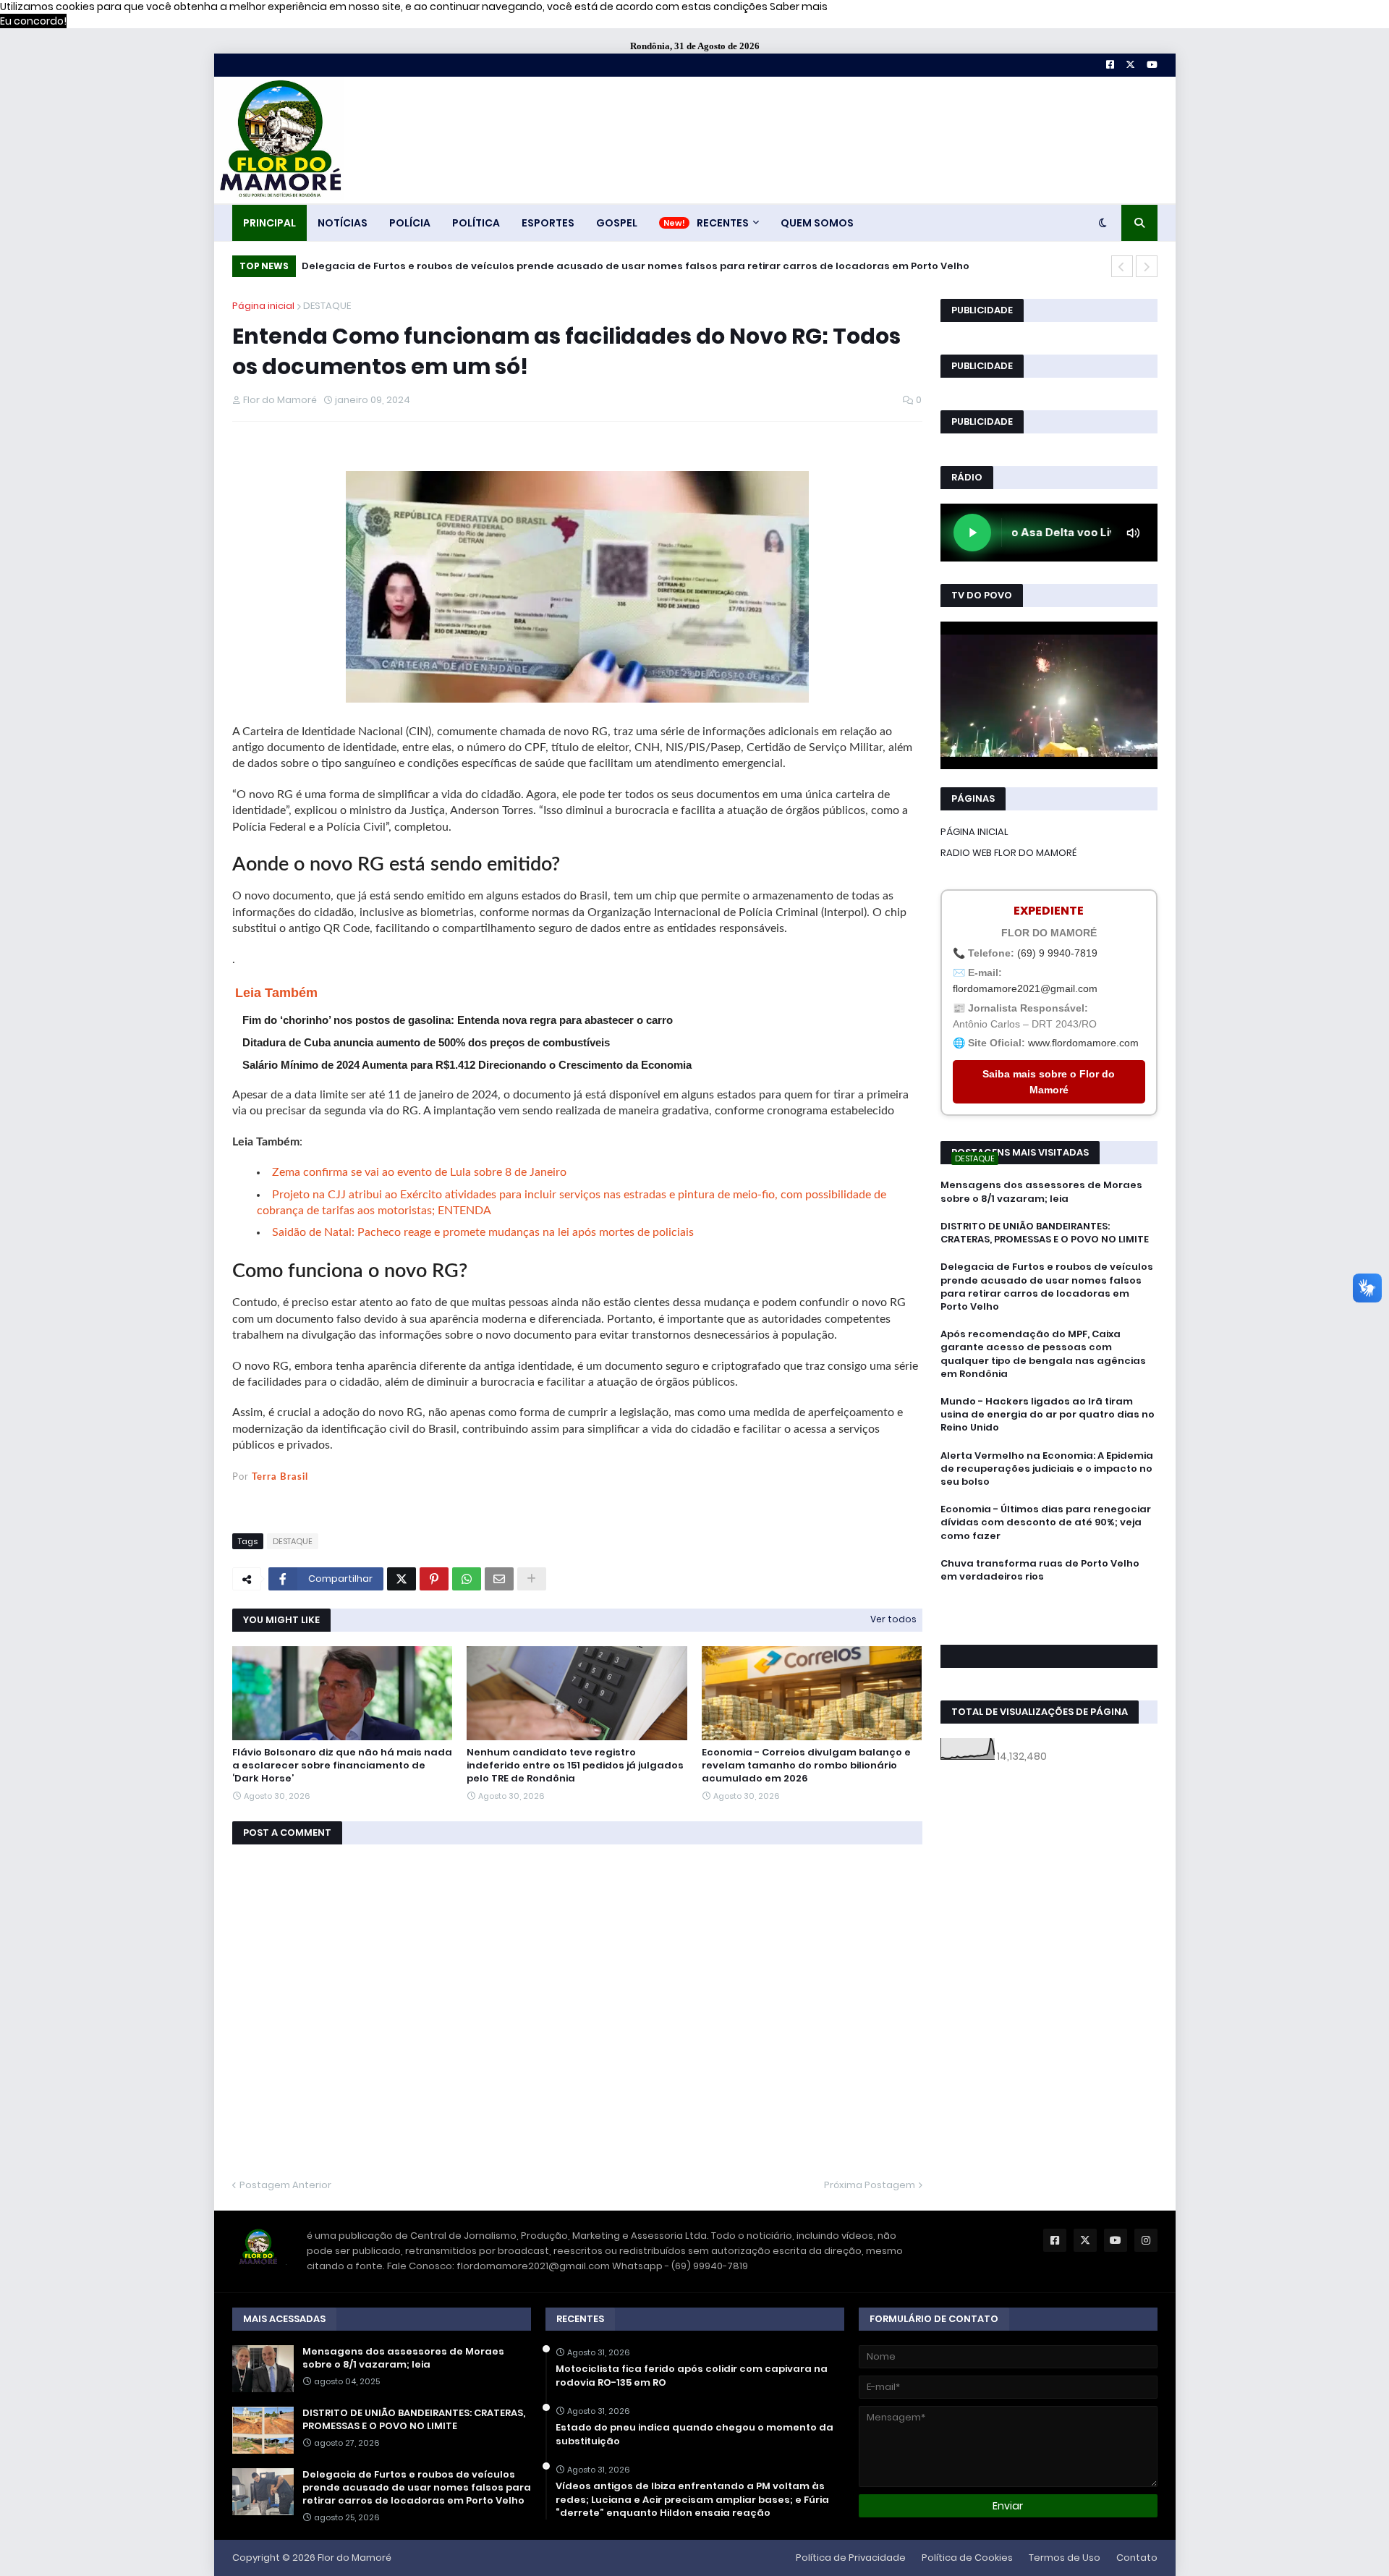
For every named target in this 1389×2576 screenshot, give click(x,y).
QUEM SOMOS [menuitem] (817, 223)
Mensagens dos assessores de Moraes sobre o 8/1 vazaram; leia (1041, 1192)
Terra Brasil (280, 1477)
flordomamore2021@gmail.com (1025, 988)
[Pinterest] (434, 1579)
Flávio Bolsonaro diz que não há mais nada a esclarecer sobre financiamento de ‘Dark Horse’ (342, 1766)
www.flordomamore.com (1083, 1043)
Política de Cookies (967, 2558)
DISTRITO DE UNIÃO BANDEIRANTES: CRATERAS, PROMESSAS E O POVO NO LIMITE (1045, 1233)
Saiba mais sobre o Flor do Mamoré (1049, 1082)
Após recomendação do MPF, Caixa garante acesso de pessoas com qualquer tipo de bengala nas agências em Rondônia (1043, 1354)
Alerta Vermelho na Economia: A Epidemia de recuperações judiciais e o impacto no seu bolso (1047, 1469)
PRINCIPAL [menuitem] (269, 223)
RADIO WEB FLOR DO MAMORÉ (1008, 853)
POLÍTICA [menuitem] (476, 223)
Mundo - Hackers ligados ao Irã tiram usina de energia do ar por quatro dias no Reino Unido (1048, 1415)
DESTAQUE (327, 306)
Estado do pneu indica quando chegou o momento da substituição (694, 2434)
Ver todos (893, 1619)
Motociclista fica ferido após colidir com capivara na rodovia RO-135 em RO (692, 2376)
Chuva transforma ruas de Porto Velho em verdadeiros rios (1040, 1570)
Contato (1137, 2558)
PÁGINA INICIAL (974, 832)
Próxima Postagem (870, 2185)
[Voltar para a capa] (279, 140)
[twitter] (1049, 1616)
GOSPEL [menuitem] (617, 223)
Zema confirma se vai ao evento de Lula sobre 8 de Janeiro (419, 1172)
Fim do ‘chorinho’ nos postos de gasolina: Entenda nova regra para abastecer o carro (458, 1020)
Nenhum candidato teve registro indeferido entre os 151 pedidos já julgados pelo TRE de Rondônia (575, 1766)
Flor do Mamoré (354, 2558)
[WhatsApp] (467, 1579)
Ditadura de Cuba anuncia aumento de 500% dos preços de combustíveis (426, 1042)
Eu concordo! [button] (33, 21)
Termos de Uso (1065, 2558)
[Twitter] (402, 1579)
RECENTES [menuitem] (723, 223)
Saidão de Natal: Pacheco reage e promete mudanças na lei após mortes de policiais (483, 1232)
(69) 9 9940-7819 (1057, 953)
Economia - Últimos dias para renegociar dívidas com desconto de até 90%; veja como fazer (1046, 1522)
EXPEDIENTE (1049, 911)
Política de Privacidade (851, 2558)
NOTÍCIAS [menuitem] (343, 223)
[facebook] (1049, 1609)
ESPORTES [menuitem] (548, 223)
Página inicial (263, 306)
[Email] (499, 1579)
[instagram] (1049, 1623)
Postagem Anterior (285, 2185)
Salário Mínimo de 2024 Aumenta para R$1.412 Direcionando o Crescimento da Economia (467, 1065)
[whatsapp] (1049, 1603)
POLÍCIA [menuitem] (410, 223)
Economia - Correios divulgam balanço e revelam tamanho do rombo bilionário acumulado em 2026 (806, 1766)
